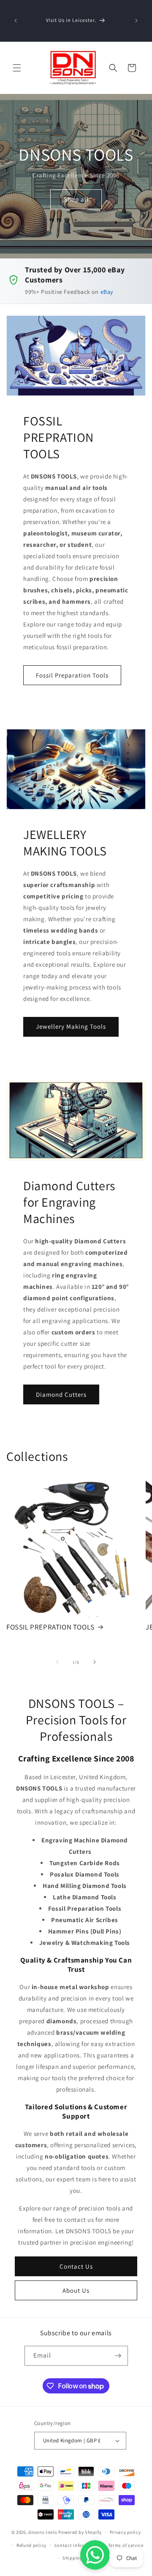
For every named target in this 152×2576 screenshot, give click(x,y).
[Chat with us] (95, 2555)
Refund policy (31, 2545)
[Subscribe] (118, 2356)
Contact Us (76, 2266)
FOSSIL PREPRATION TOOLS (50, 1627)
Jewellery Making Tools (71, 1026)
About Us (76, 2290)
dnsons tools (43, 2532)
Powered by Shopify (80, 2532)
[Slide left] (57, 1662)
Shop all (76, 199)
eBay (107, 292)
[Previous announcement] (16, 21)
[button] (17, 68)
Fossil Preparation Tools (72, 675)
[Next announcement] (136, 21)
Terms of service (126, 2545)
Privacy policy (125, 2532)
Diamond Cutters (61, 1394)
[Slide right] (95, 1662)
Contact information (77, 2545)
